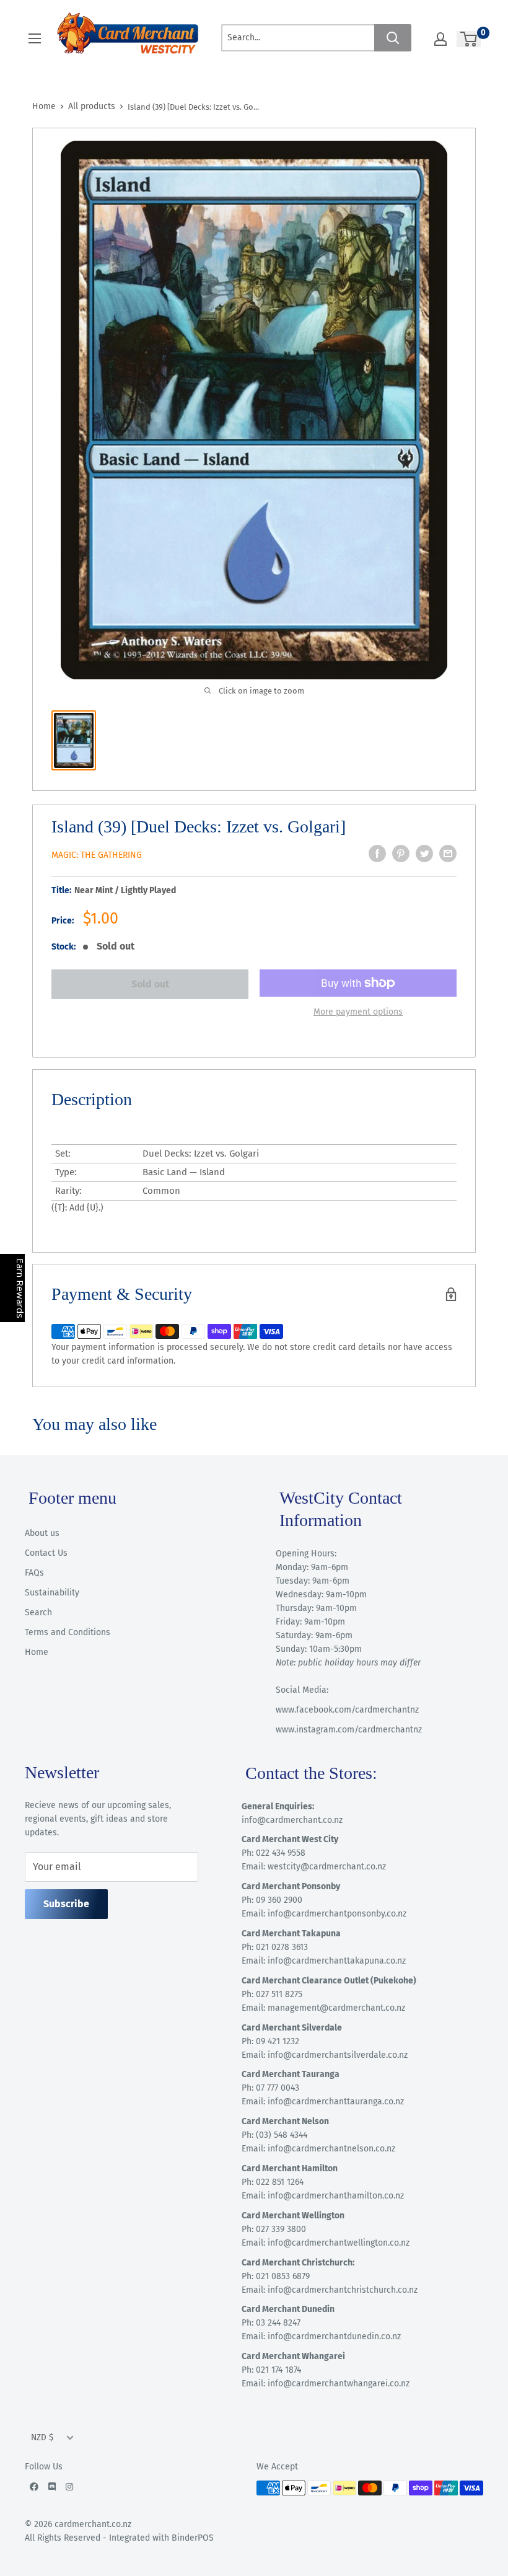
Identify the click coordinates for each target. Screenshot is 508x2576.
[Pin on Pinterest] (401, 854)
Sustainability (52, 1593)
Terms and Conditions (68, 1632)
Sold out (150, 984)
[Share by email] (448, 854)
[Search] (393, 38)
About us (42, 1533)
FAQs (34, 1573)
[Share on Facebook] (377, 854)
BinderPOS (193, 2538)
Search (38, 1612)
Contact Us (46, 1553)
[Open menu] (35, 38)
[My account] (440, 39)
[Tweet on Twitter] (424, 854)
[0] (469, 39)
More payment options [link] (358, 1012)
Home (44, 106)
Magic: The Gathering (97, 855)
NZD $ (42, 2437)
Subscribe (66, 1904)
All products (92, 106)
